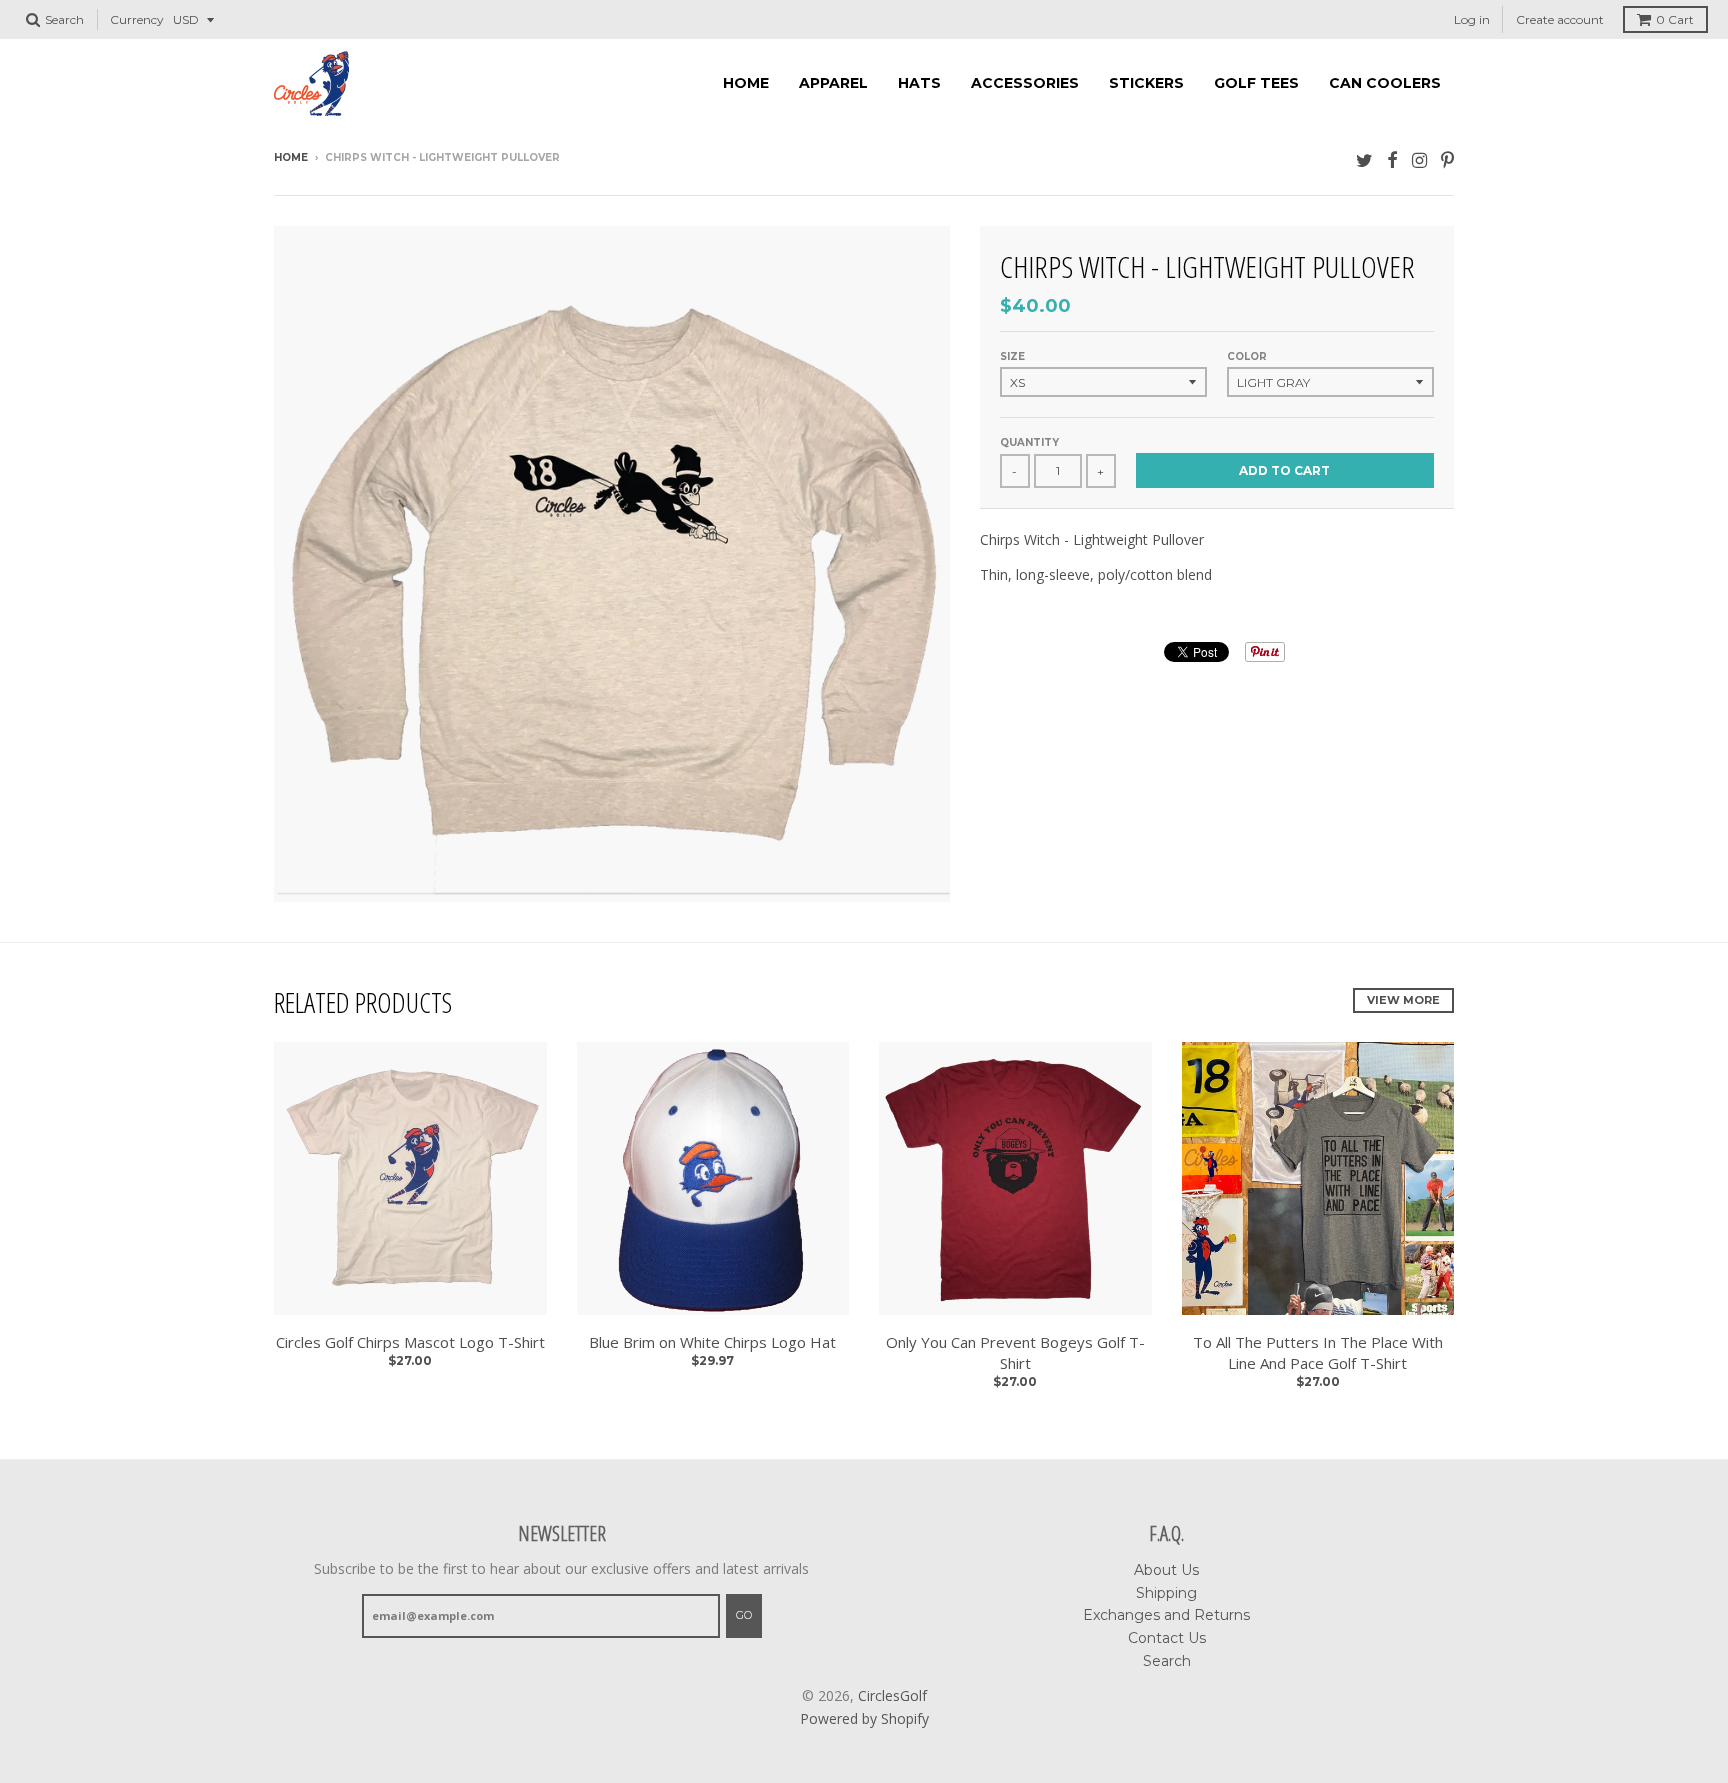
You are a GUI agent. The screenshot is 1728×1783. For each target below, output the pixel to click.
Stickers (1146, 83)
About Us (1166, 1570)
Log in (1472, 19)
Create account (1560, 19)
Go (744, 1615)
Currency (137, 19)
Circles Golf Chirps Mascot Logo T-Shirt (410, 1342)
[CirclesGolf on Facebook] (1392, 159)
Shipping (1166, 1593)
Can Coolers (1385, 83)
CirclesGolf (892, 1695)
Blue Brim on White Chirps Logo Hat (712, 1342)
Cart (1675, 19)
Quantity (1029, 442)
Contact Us (1167, 1638)
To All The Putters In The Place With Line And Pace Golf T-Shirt (1318, 1352)
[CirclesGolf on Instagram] (1419, 159)
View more (1403, 1000)
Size (1012, 356)
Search (1167, 1661)
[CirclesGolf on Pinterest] (1447, 159)
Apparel (833, 83)
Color (1247, 356)
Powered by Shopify (864, 1718)
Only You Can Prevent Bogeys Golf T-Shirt (1015, 1352)
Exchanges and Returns (1166, 1615)
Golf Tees (1256, 83)
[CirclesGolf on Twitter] (1364, 159)
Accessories (1025, 83)
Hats (919, 83)
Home (746, 83)
